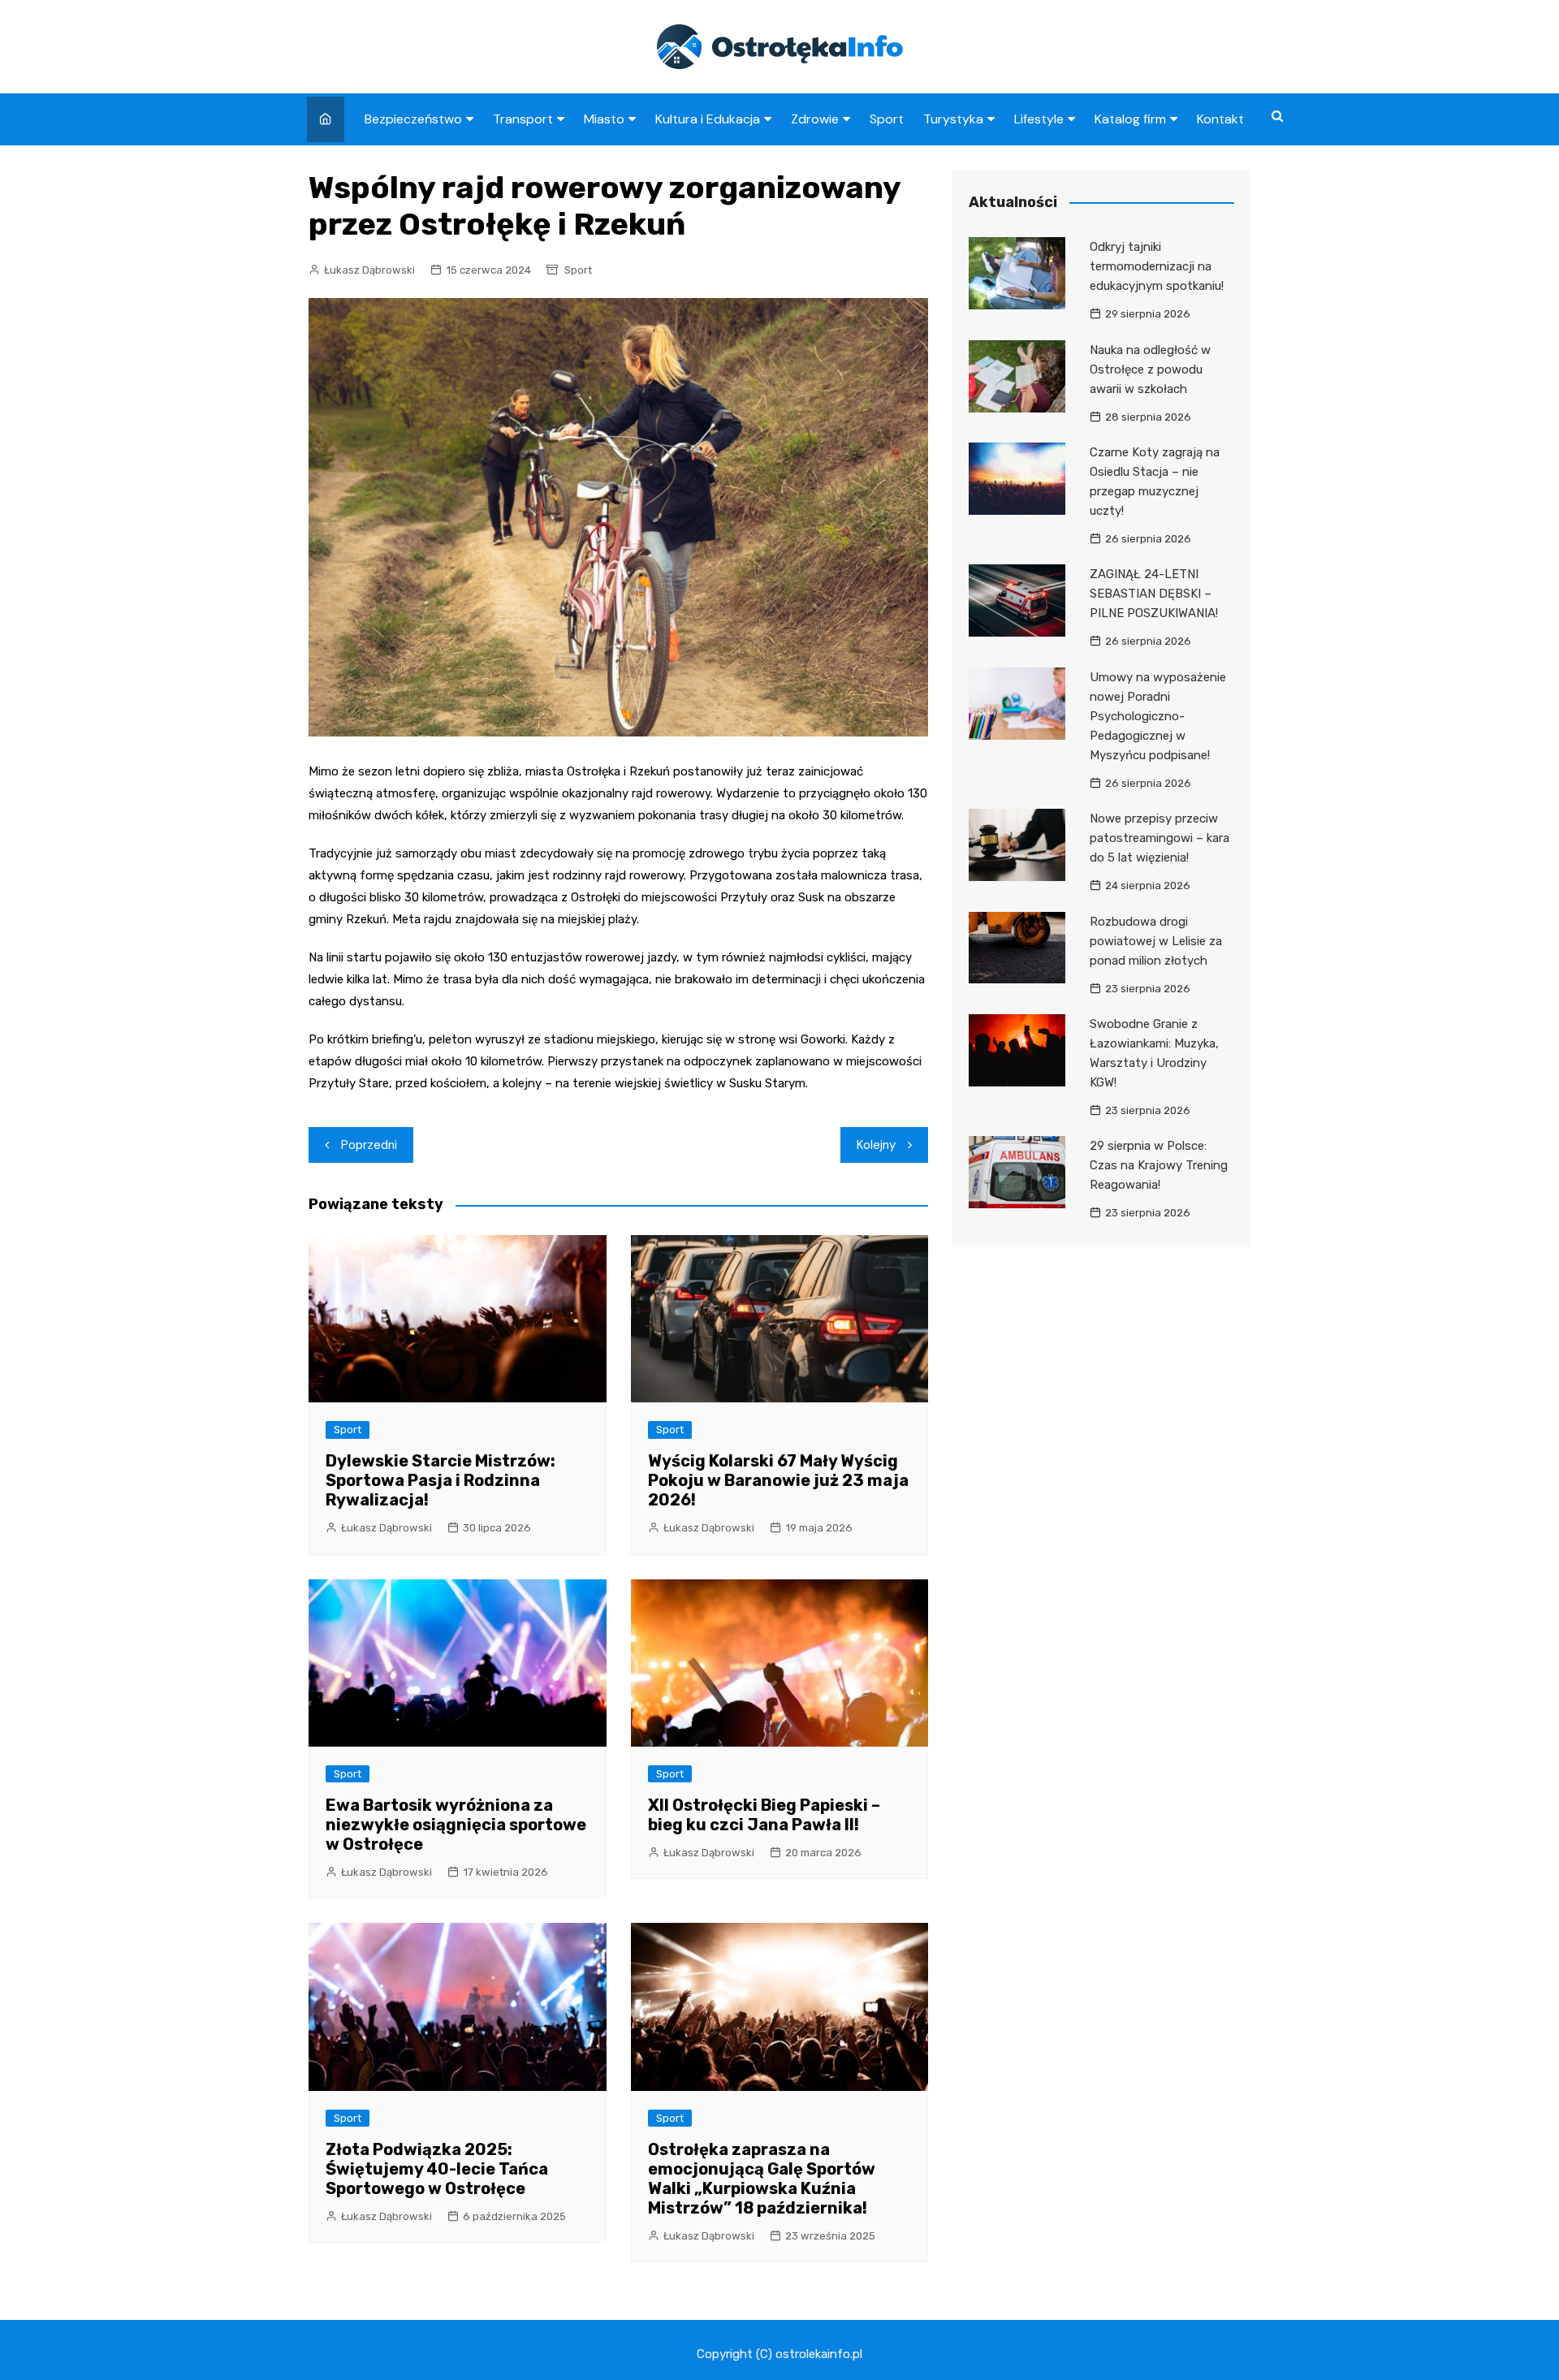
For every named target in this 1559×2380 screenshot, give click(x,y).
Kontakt (1220, 119)
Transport (523, 119)
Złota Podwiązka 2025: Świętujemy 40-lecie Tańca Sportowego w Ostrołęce (437, 2169)
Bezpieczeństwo (413, 119)
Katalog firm (1130, 119)
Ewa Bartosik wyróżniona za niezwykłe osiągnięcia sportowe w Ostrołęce (456, 1825)
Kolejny (876, 1145)
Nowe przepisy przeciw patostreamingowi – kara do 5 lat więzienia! (1160, 838)
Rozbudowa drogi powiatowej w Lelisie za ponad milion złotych (1156, 941)
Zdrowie (815, 119)
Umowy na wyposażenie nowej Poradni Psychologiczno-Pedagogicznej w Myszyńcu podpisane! (1158, 716)
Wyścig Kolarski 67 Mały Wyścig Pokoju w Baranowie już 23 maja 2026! (778, 1480)
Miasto (604, 119)
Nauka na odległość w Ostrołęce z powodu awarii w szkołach (1150, 369)
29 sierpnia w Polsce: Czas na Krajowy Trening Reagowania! (1159, 1165)
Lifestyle (1039, 119)
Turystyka (953, 119)
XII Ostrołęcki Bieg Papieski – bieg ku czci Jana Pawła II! (764, 1815)
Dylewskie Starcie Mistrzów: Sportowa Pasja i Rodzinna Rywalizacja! (440, 1480)
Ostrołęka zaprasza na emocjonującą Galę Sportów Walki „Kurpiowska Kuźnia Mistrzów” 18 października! (762, 2179)
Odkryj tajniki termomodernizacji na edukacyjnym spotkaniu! (1157, 266)
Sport (887, 119)
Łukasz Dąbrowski (369, 270)
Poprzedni (369, 1145)
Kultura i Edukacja (708, 119)
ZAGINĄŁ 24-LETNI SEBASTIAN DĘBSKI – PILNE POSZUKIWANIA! (1154, 594)
